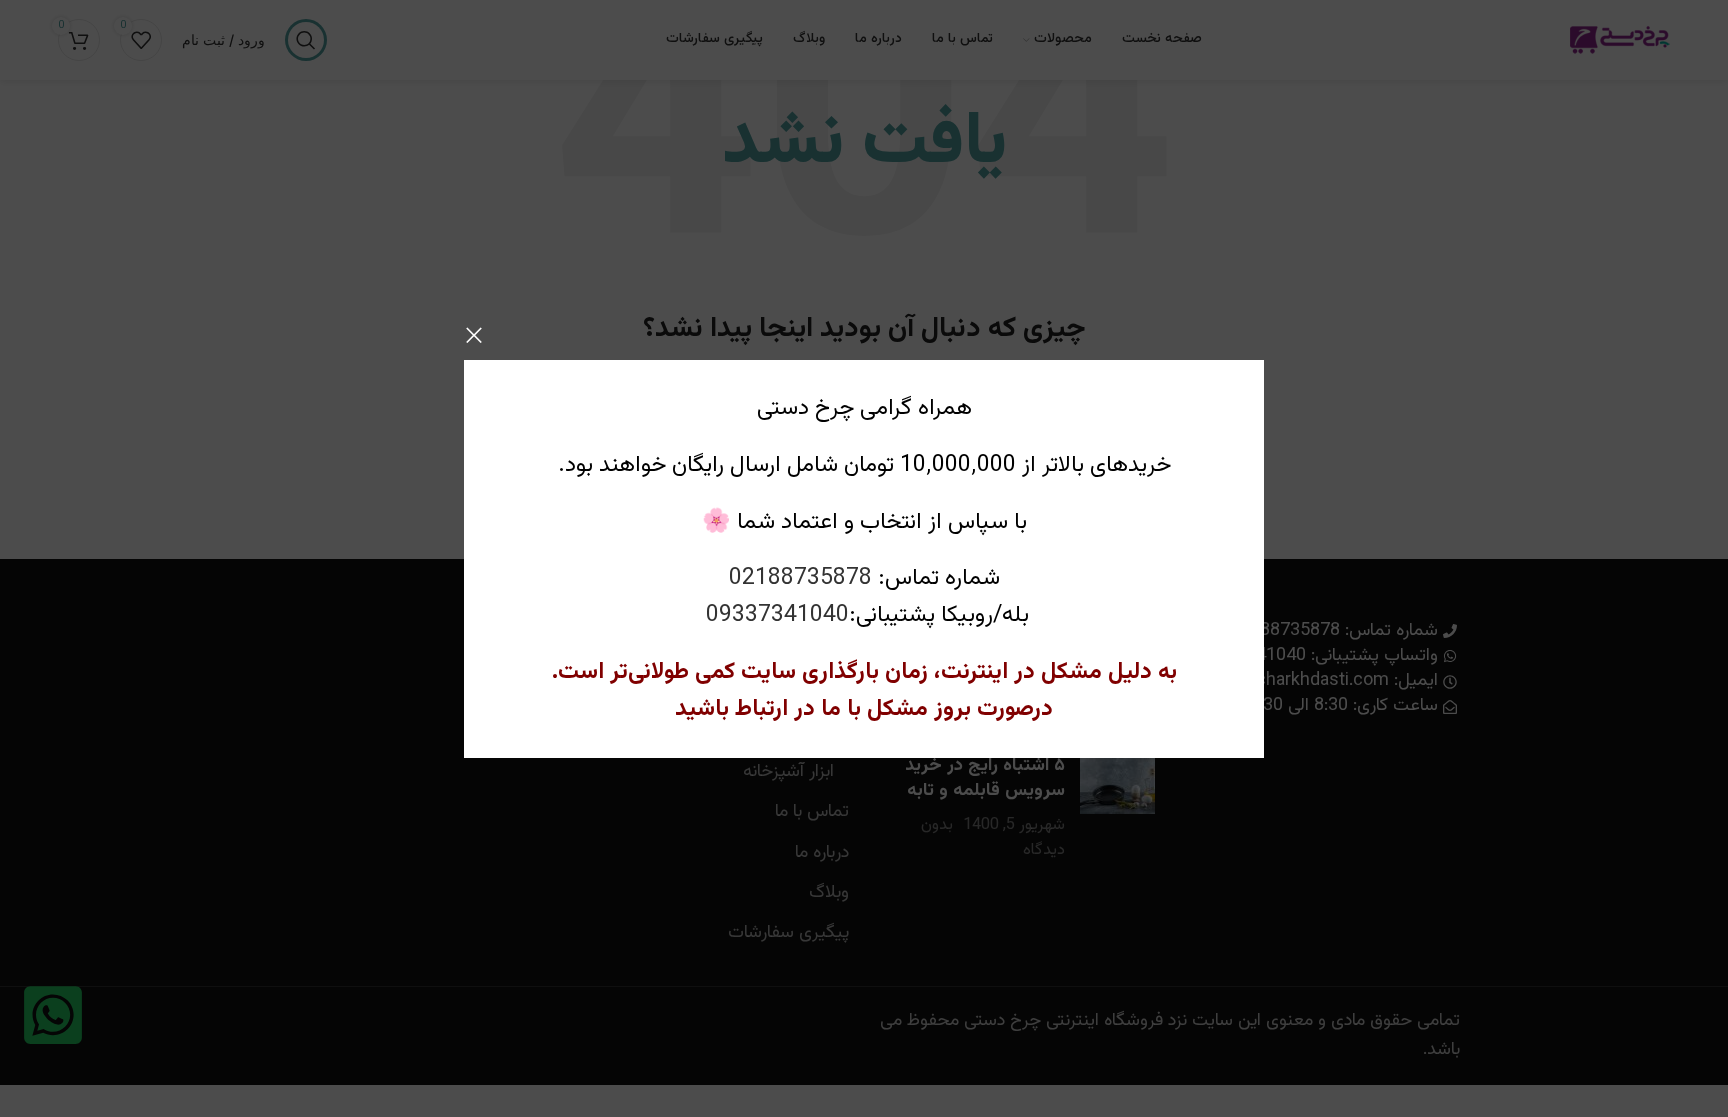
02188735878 (800, 578)
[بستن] (474, 335)
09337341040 (777, 615)
